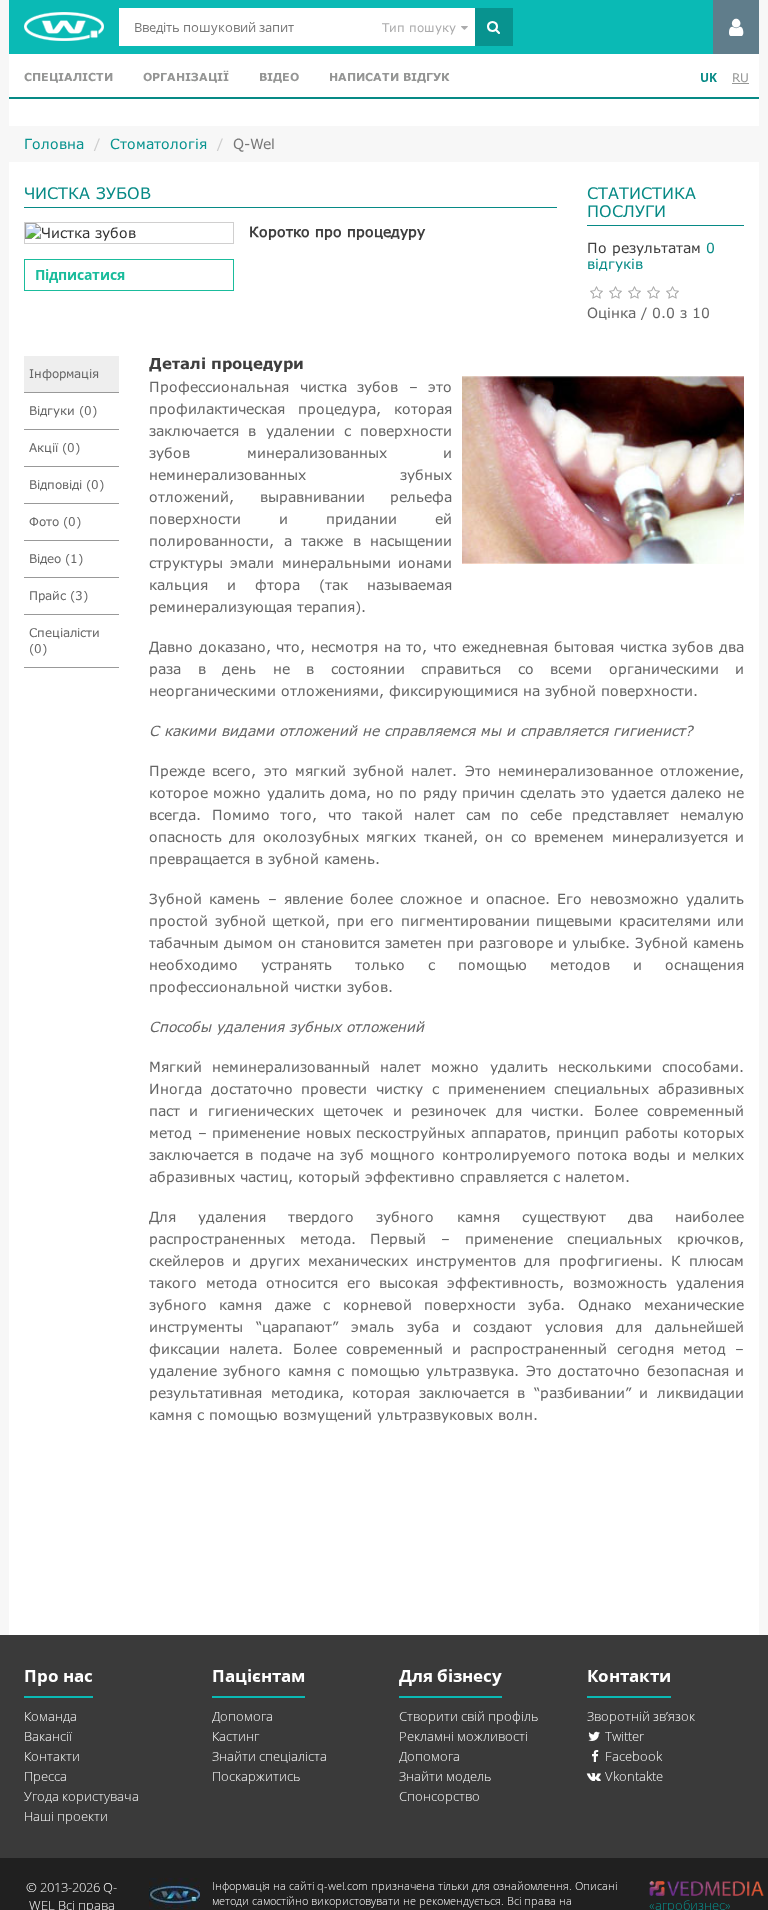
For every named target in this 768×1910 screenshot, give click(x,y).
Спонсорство (439, 1796)
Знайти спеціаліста (269, 1756)
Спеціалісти (68, 76)
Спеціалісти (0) (64, 640)
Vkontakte (632, 1776)
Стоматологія (158, 143)
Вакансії (48, 1736)
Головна (54, 143)
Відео (279, 76)
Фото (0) (55, 521)
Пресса (45, 1776)
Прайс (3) (58, 595)
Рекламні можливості (463, 1736)
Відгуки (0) (63, 410)
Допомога (242, 1716)
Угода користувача (81, 1796)
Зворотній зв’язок (641, 1716)
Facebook (632, 1756)
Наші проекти (66, 1816)
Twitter (623, 1736)
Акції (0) (54, 447)
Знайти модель (445, 1776)
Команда (50, 1716)
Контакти (52, 1756)
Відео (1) (56, 558)
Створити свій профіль (468, 1716)
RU (740, 77)
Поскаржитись (256, 1776)
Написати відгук (389, 76)
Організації (186, 76)
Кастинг (235, 1736)
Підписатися (80, 274)
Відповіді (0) (66, 484)
